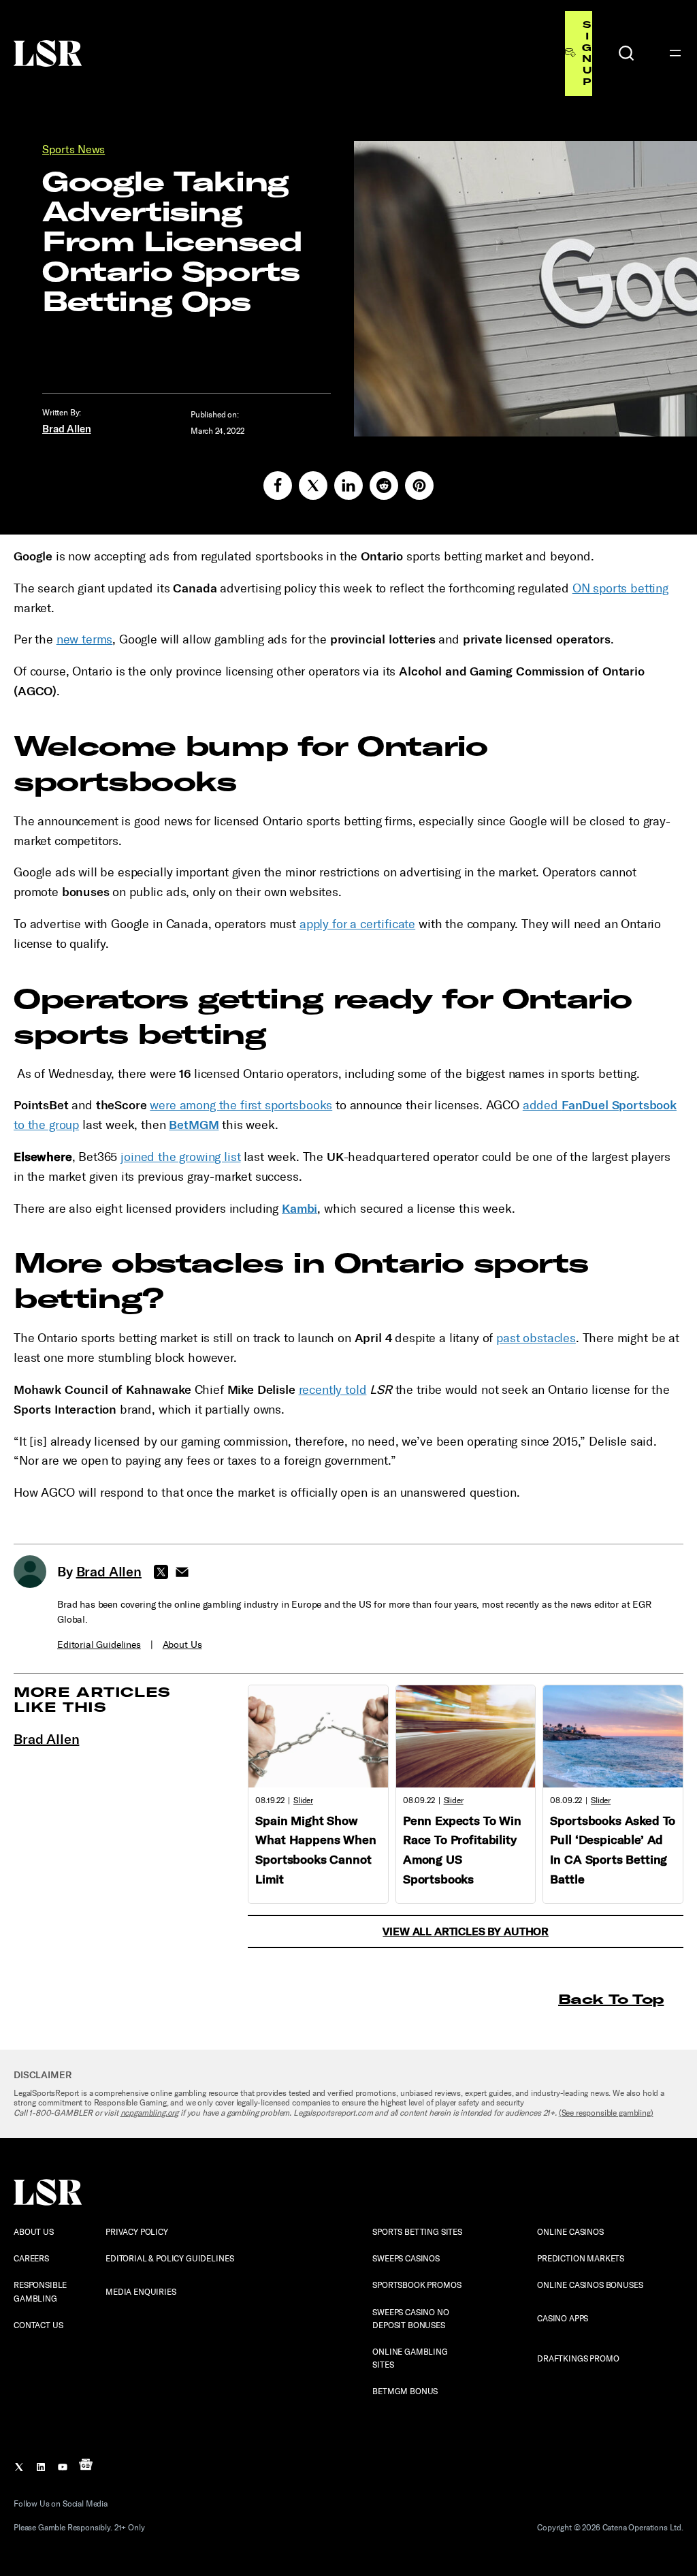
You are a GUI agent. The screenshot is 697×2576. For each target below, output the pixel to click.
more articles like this (92, 1699)
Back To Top (611, 1999)
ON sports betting (620, 588)
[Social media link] (278, 486)
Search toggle (626, 53)
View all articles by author (466, 1931)
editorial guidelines (99, 1645)
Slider (303, 1800)
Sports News (74, 149)
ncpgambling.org (150, 2113)
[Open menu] (675, 53)
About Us (182, 1645)
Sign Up (587, 53)
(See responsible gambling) (606, 2113)
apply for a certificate (357, 924)
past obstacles (536, 1338)
